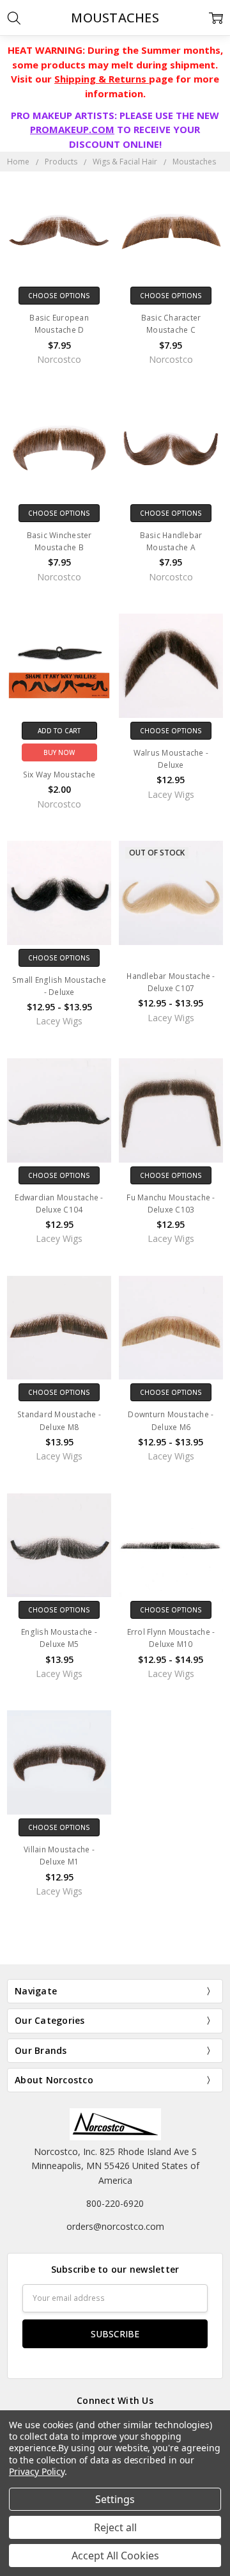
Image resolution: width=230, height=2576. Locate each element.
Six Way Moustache (59, 775)
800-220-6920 (115, 2203)
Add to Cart (59, 731)
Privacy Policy (37, 2471)
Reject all (115, 2527)
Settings (115, 2499)
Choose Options (59, 296)
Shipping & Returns (102, 79)
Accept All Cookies (115, 2556)
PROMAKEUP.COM (72, 129)
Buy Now (59, 752)
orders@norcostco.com (115, 2226)
